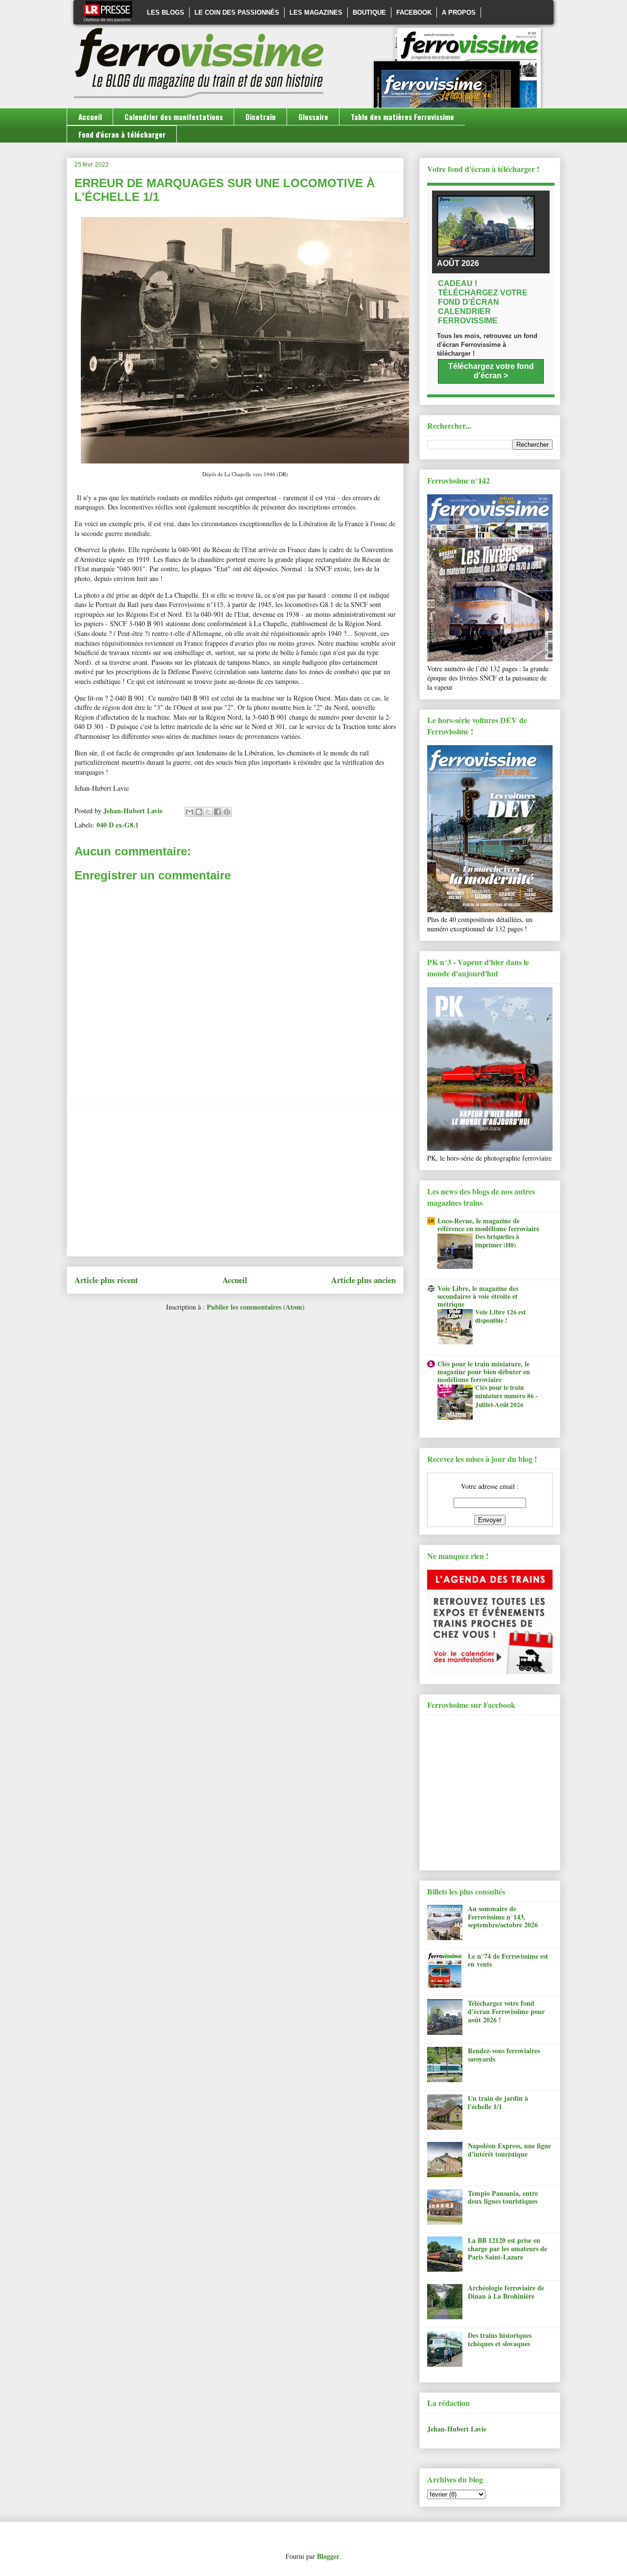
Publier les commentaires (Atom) (256, 1307)
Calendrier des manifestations (174, 117)
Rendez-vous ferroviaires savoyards (504, 2055)
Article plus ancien (363, 1280)
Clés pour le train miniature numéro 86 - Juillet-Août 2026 (506, 1396)
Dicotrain (261, 117)
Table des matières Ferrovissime (402, 117)
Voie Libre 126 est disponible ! (500, 1316)
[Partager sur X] (208, 812)
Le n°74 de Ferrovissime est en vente (508, 1960)
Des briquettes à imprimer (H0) (497, 1241)
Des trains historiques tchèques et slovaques (500, 2339)
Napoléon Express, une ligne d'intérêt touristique (509, 2150)
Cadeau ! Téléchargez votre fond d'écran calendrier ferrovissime (483, 302)
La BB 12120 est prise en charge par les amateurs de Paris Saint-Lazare (507, 2248)
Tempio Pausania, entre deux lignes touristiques (503, 2197)
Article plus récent (106, 1280)
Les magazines (316, 12)
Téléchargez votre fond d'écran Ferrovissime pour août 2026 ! (506, 2011)
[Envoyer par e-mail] (190, 812)
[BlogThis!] (199, 812)
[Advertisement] (235, 1180)
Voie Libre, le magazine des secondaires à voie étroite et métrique (478, 1296)
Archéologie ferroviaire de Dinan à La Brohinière (506, 2292)
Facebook (414, 12)
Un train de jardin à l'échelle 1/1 (498, 2102)
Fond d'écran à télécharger (122, 134)
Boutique (369, 12)
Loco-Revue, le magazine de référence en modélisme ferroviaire (488, 1225)
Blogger (328, 2556)
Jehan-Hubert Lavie (457, 2429)
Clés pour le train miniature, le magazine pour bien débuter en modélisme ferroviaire (484, 1372)
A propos (459, 12)
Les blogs (166, 12)
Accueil (90, 117)
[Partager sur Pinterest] (227, 812)
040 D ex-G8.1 (118, 825)
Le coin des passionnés (237, 12)
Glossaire (313, 117)
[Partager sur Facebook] (217, 812)
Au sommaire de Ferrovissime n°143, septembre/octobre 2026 (503, 1917)
